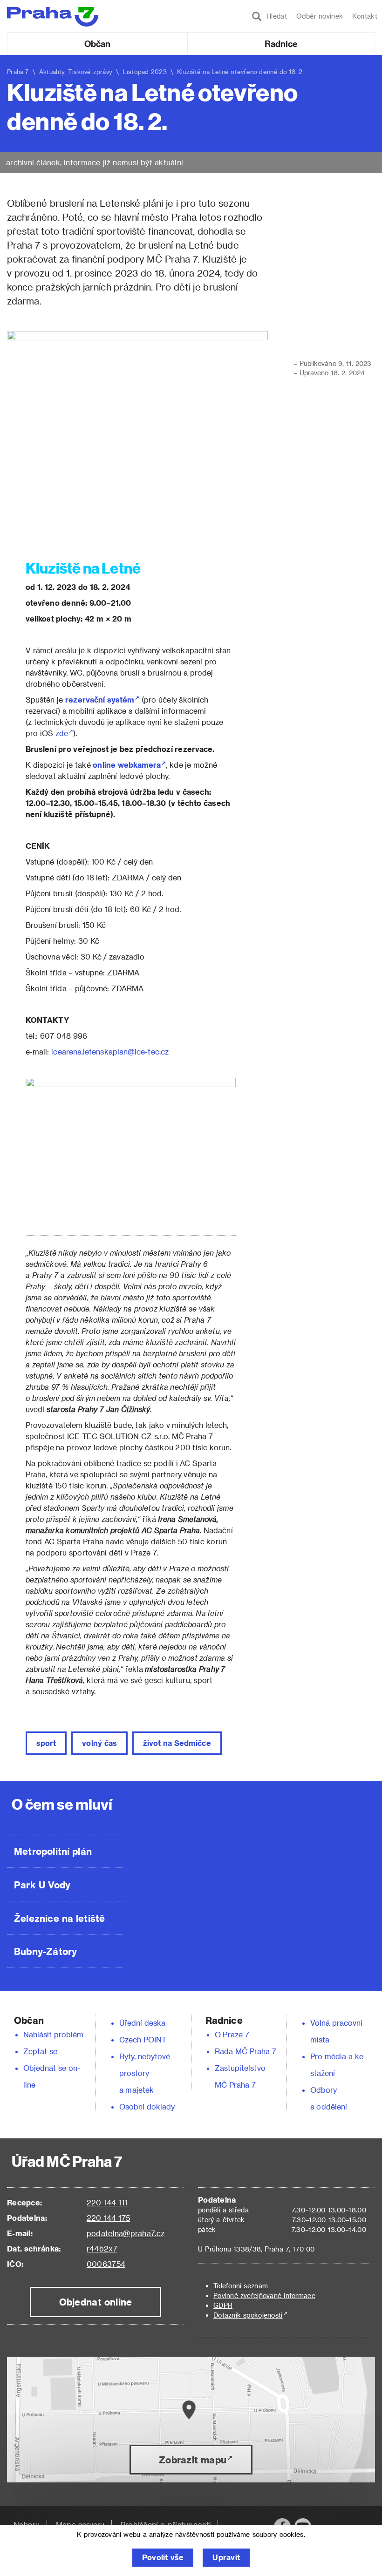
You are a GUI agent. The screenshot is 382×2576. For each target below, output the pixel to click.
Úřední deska (143, 2023)
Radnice (281, 44)
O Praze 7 (232, 2034)
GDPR (223, 2305)
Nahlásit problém (54, 2034)
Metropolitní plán (53, 1851)
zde (62, 733)
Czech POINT (143, 2039)
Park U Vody (42, 1885)
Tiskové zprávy (90, 71)
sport (46, 1743)
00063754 (106, 2264)
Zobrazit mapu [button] (193, 2460)
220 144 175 (108, 2218)
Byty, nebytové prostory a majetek (145, 2073)
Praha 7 (18, 71)
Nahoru (27, 2525)
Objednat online (96, 2302)
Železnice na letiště (59, 1918)
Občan (97, 44)
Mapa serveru (80, 2525)
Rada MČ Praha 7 (246, 2051)
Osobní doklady (147, 2106)
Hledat (274, 16)
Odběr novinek (320, 16)
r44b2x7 (102, 2248)
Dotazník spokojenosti (248, 2315)
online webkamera (127, 765)
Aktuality (52, 71)
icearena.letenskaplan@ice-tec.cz (110, 1051)
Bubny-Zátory (45, 1951)
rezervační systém (100, 700)
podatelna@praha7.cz (126, 2233)
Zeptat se (40, 2051)
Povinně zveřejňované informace (264, 2295)
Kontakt (365, 16)
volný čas (99, 1743)
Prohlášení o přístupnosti (166, 2525)
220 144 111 (107, 2202)
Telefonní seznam (241, 2286)
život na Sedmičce (177, 1743)
